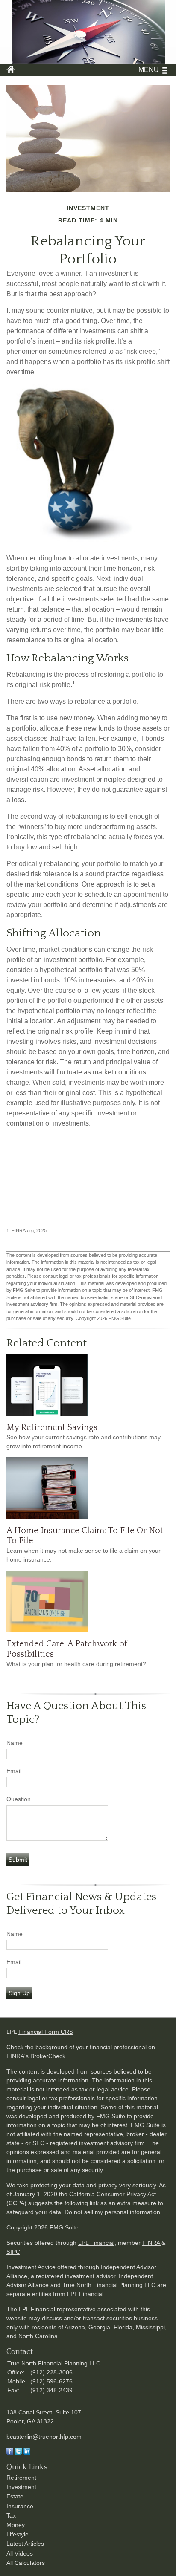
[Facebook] (10, 2452)
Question (19, 1799)
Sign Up (19, 1993)
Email (14, 1771)
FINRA (152, 2243)
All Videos (20, 2553)
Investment (21, 2487)
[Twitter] (18, 2452)
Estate (15, 2496)
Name (15, 1743)
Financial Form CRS (46, 2032)
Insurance (20, 2506)
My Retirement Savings (52, 1427)
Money (16, 2525)
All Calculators (26, 2563)
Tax (11, 2515)
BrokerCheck (48, 2056)
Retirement (21, 2478)
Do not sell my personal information (112, 2212)
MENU (149, 70)
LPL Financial (96, 2243)
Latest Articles (25, 2544)
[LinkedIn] (27, 2452)
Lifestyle (18, 2534)
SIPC (13, 2252)
